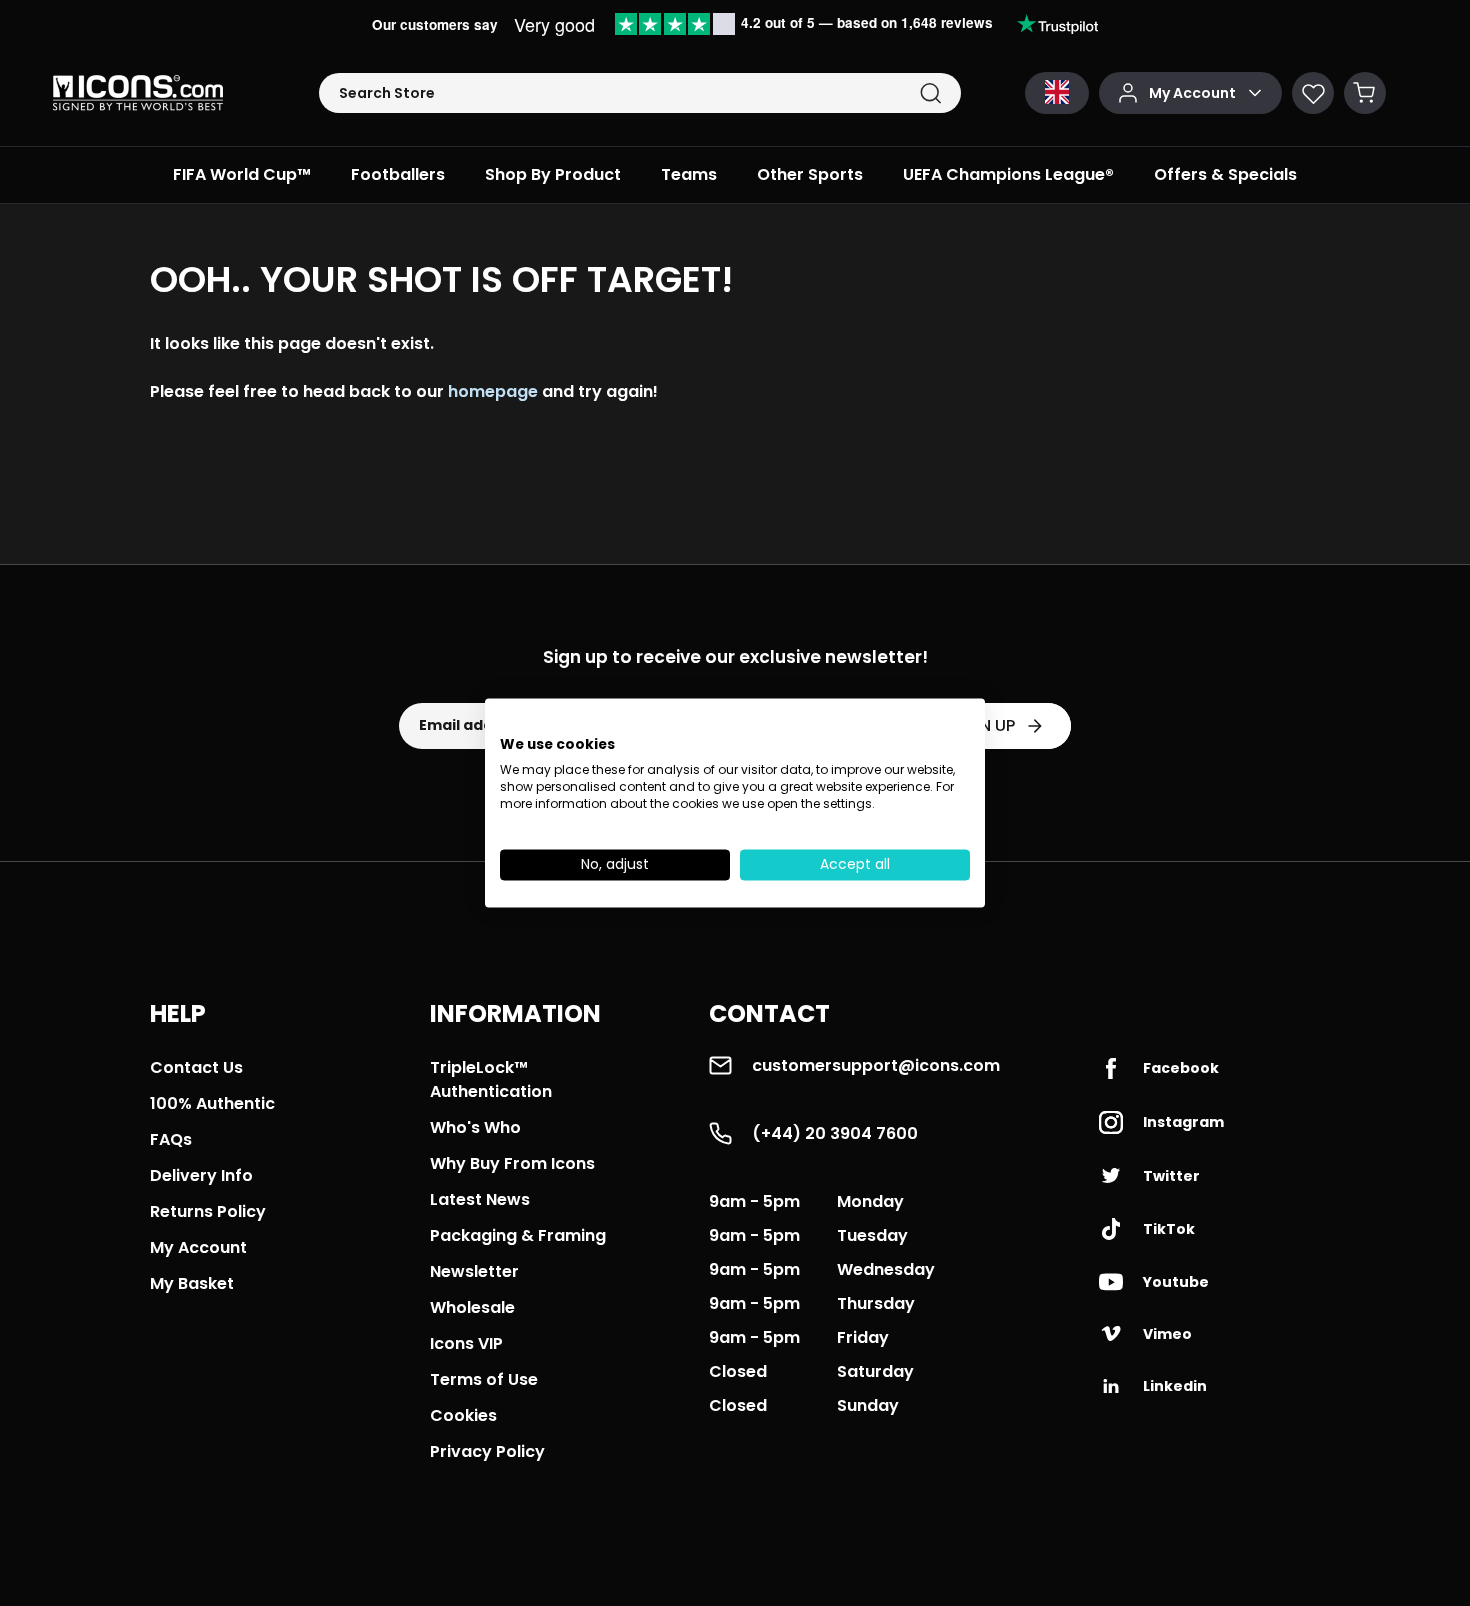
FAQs (171, 1139)
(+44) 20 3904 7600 (835, 1133)
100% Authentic (212, 1103)
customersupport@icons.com (876, 1065)
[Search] (930, 93)
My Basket (192, 1283)
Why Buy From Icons (512, 1163)
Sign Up (984, 725)
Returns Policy (208, 1211)
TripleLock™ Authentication (491, 1079)
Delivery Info (201, 1175)
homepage (493, 391)
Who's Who (475, 1127)
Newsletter (474, 1271)
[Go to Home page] (138, 93)
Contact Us (196, 1067)
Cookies (463, 1415)
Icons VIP (466, 1343)
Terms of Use (484, 1379)
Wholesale (472, 1307)
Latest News (480, 1199)
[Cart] (1365, 93)
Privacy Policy (487, 1451)
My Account (198, 1247)
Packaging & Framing (518, 1235)
